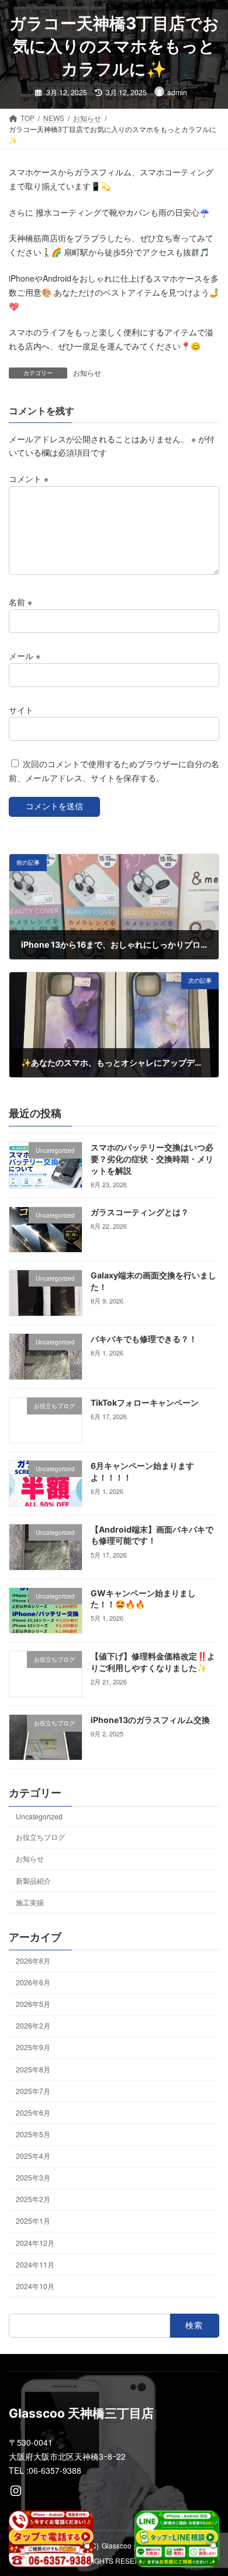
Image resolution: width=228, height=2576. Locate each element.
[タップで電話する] (51, 2539)
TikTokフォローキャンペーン (145, 1403)
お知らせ (87, 372)
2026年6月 (33, 1982)
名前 (20, 602)
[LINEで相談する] (177, 2539)
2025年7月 (33, 2091)
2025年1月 (33, 2221)
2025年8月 (33, 2069)
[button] (205, 28)
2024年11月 (35, 2264)
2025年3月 (33, 2177)
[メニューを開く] (159, 29)
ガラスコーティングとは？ (140, 1212)
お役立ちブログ (40, 1837)
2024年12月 (35, 2243)
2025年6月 (33, 2112)
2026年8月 (33, 1960)
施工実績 (30, 1902)
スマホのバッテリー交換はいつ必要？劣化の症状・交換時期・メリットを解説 (152, 1159)
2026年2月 (33, 2025)
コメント (29, 479)
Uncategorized (39, 1816)
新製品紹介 (33, 1880)
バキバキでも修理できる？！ (144, 1339)
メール (25, 656)
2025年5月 (33, 2134)
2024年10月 (35, 2286)
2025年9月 (33, 2048)
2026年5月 (33, 2004)
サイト (21, 709)
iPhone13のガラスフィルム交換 (150, 1720)
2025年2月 (33, 2199)
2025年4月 (33, 2156)
